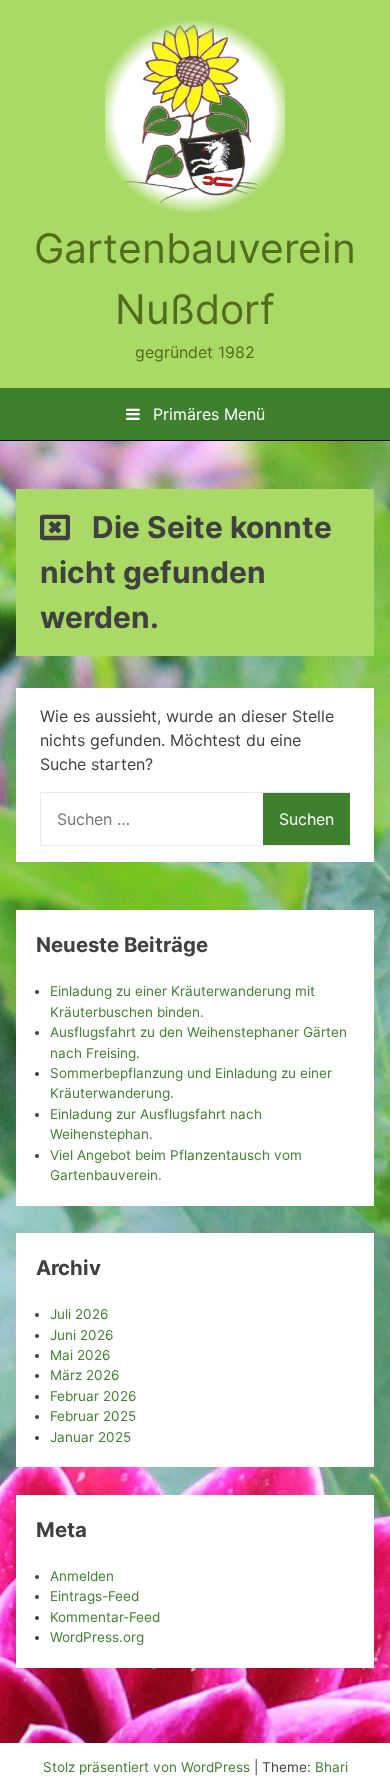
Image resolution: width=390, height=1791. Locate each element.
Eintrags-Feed (94, 1596)
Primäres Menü (206, 414)
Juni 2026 (81, 1335)
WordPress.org (97, 1637)
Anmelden (82, 1576)
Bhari (331, 1767)
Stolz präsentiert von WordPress (148, 1767)
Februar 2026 (93, 1396)
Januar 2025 (90, 1437)
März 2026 (84, 1375)
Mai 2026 (80, 1355)
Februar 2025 (93, 1416)
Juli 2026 (79, 1314)
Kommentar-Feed (105, 1617)
